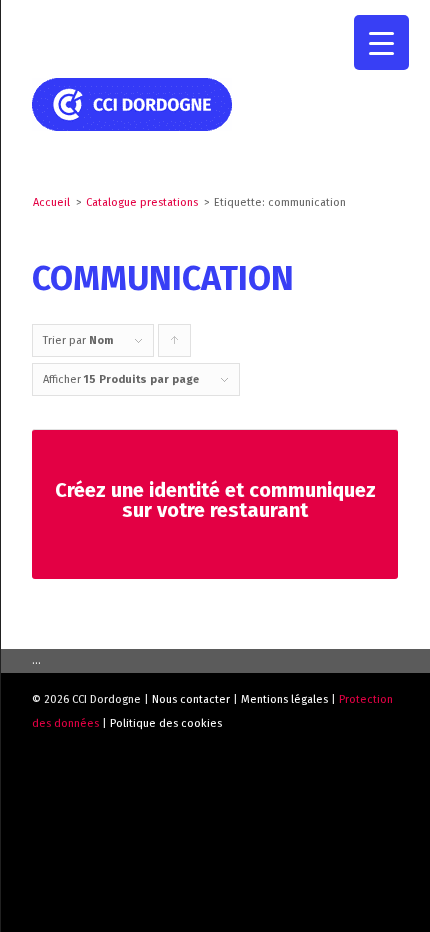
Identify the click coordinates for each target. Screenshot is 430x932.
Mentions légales (284, 699)
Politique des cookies (166, 723)
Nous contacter (191, 699)
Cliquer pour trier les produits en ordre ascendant (175, 345)
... (36, 660)
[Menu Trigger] (381, 42)
